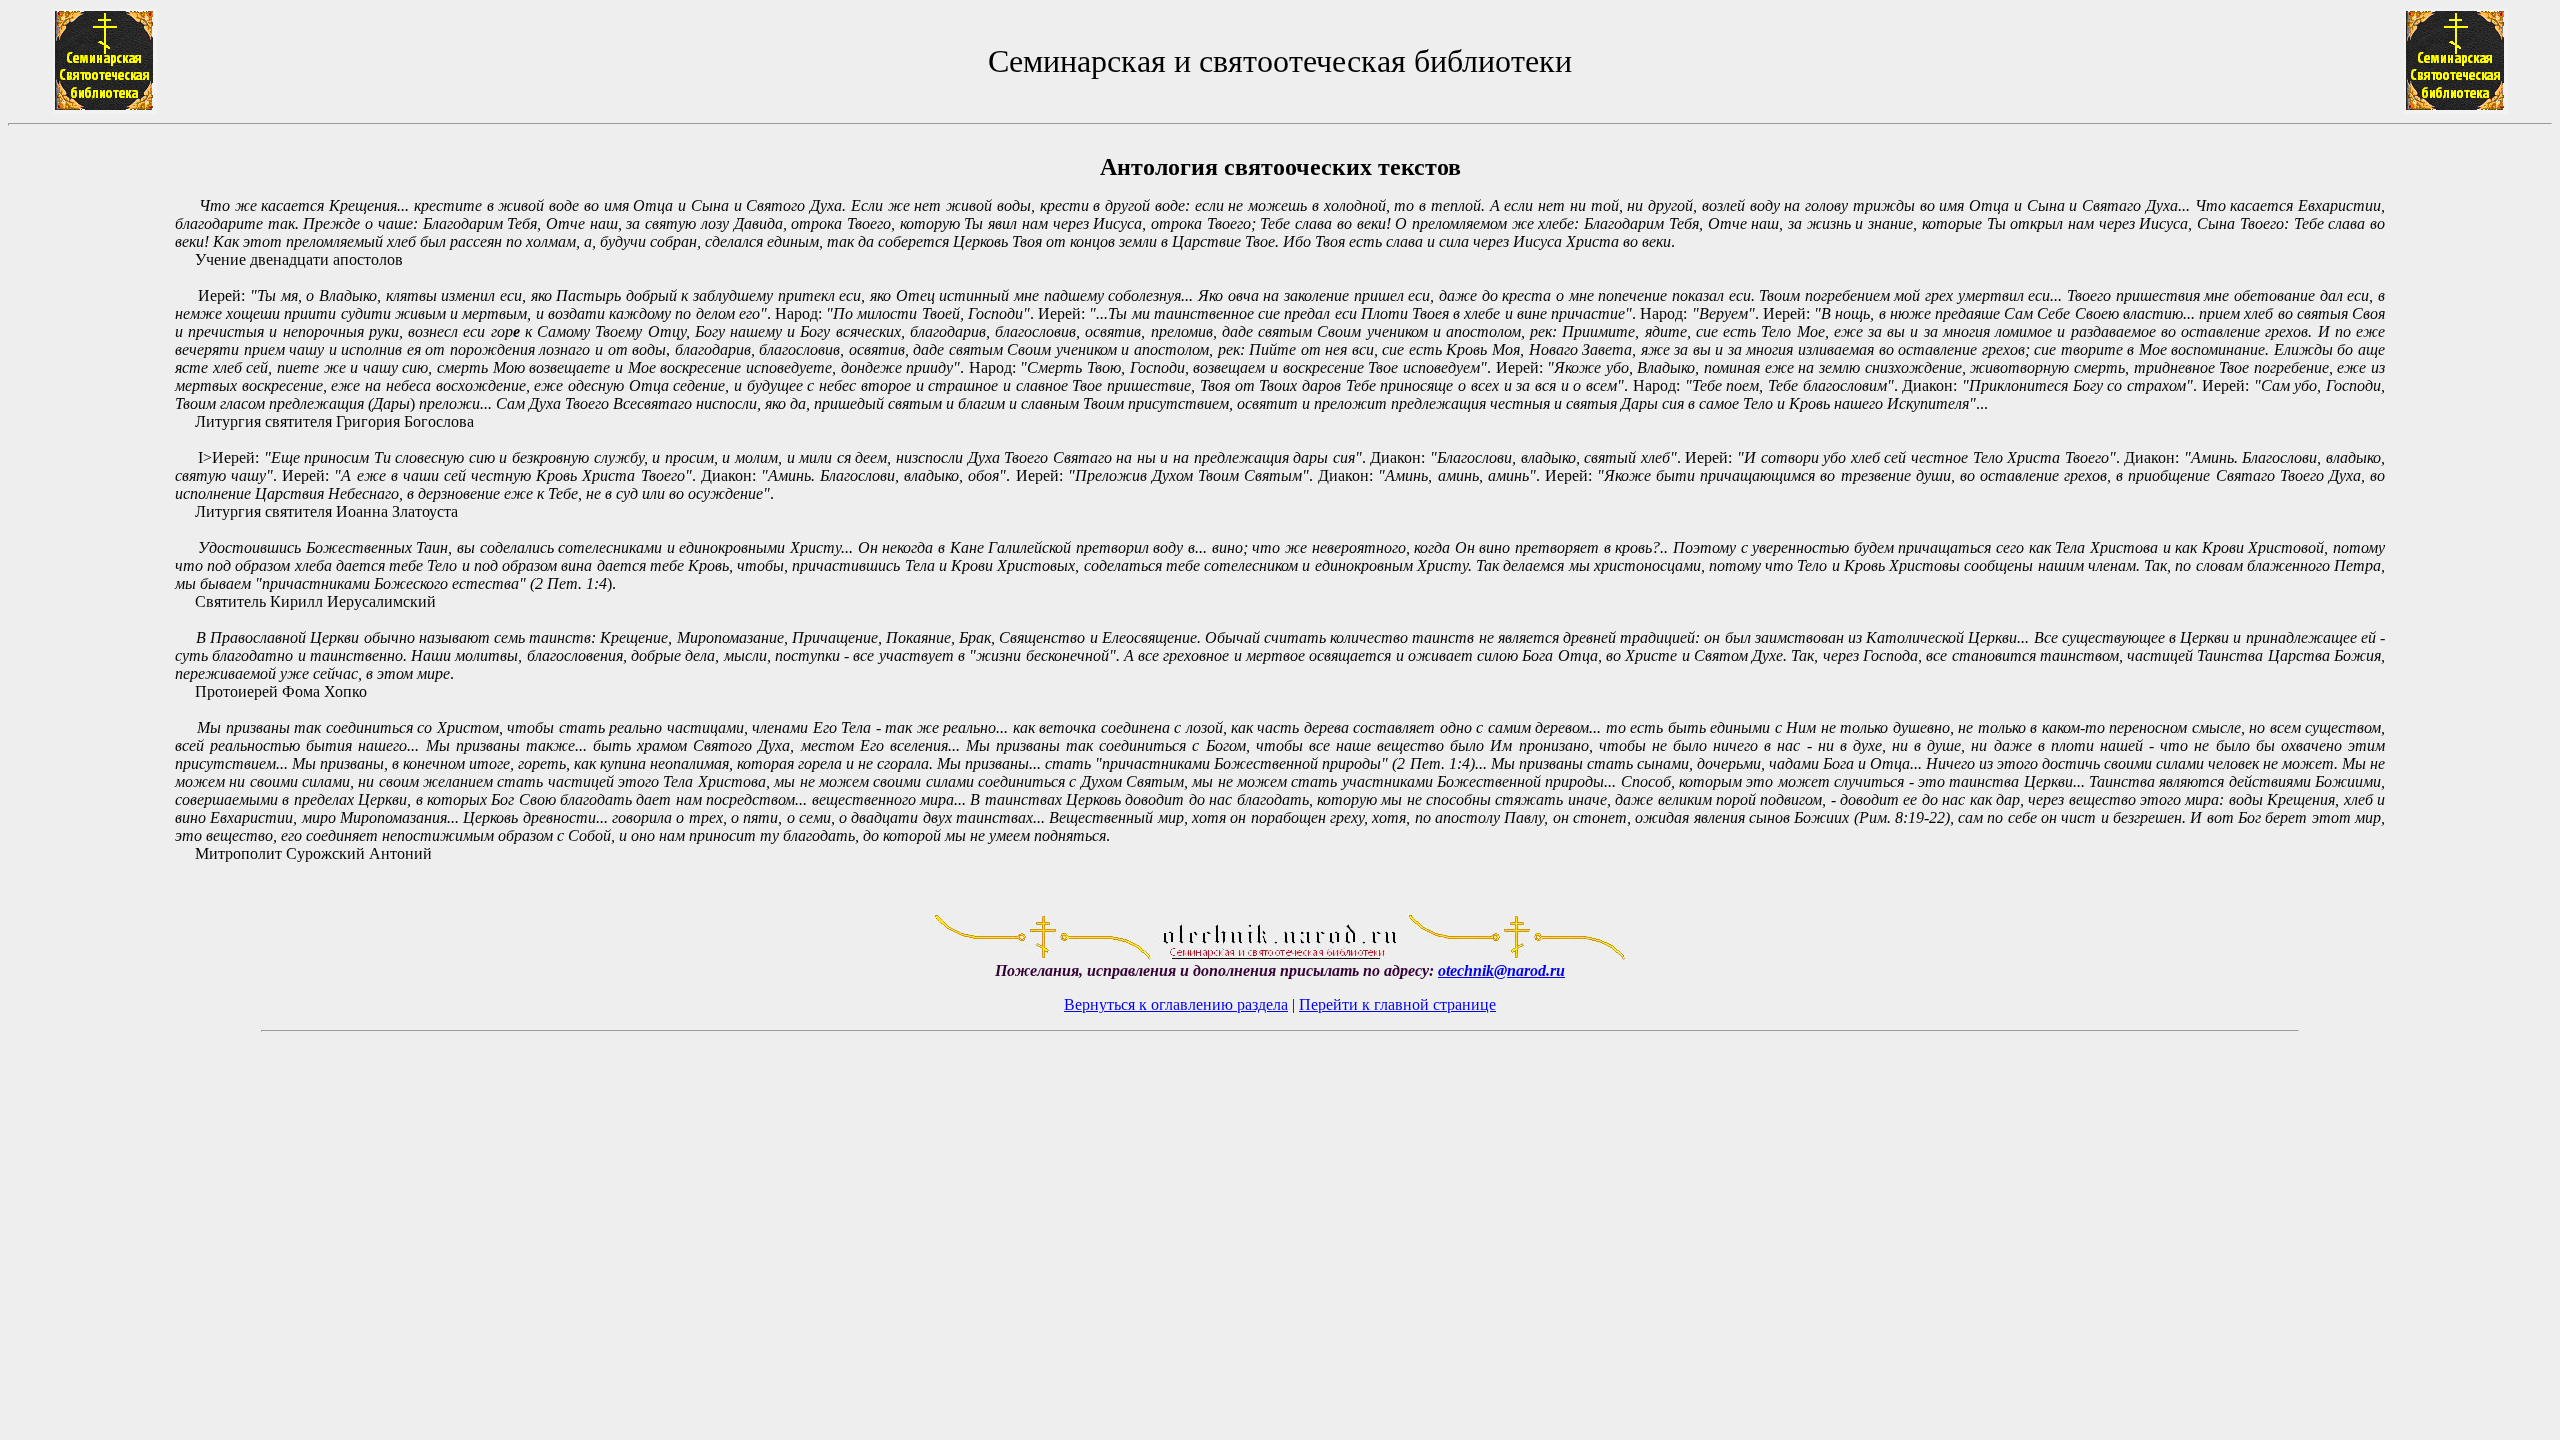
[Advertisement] (91, 518)
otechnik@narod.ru (1501, 970)
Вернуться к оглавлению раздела (1176, 1004)
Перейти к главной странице (1397, 1004)
